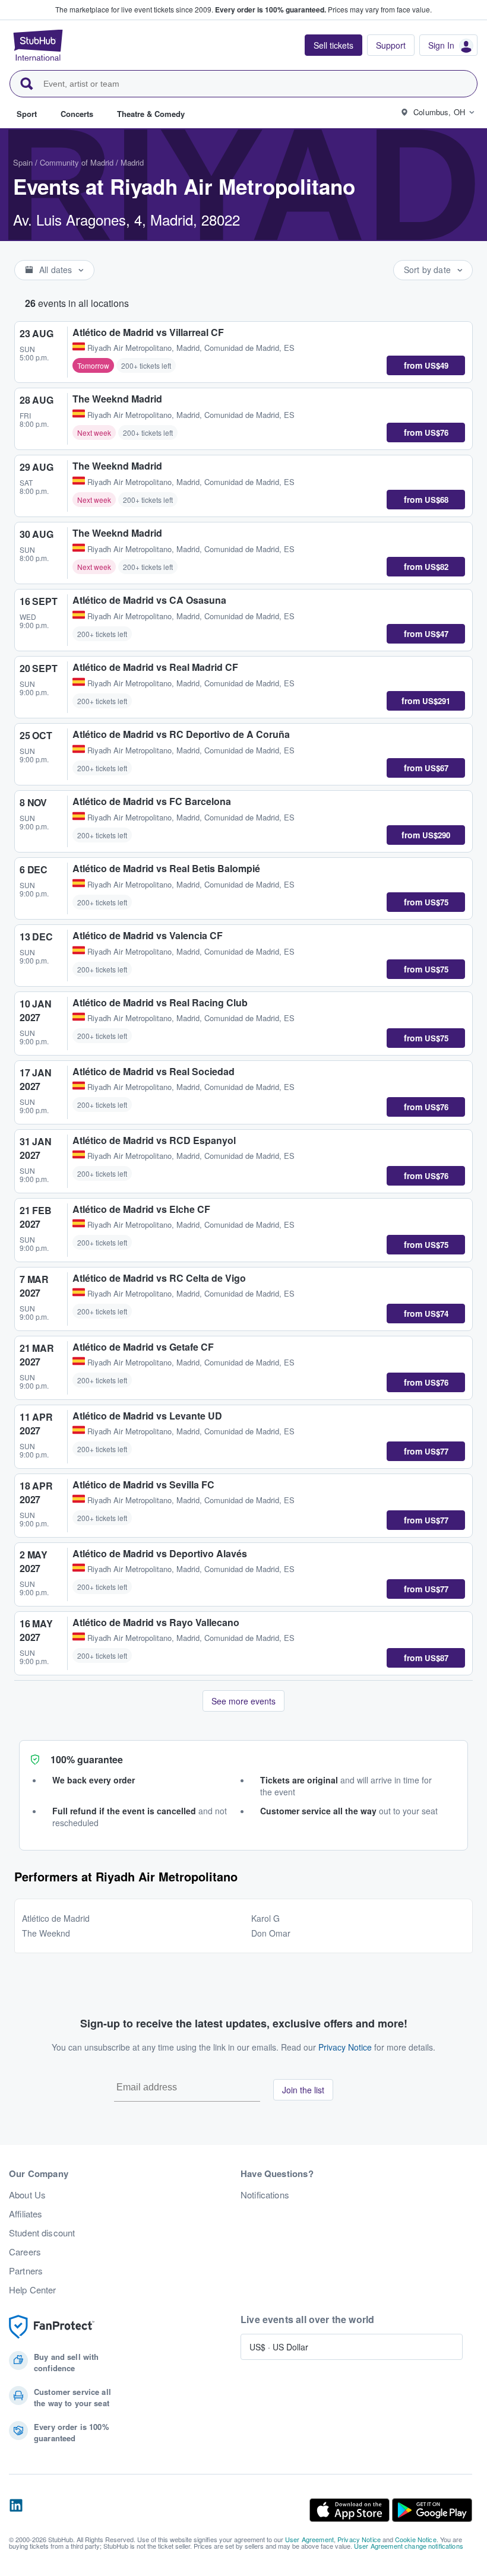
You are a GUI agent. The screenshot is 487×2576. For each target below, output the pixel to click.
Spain (23, 162)
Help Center (33, 2290)
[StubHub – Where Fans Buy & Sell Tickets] (38, 45)
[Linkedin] (16, 2510)
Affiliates (26, 2214)
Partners (26, 2271)
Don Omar (271, 1933)
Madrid (132, 162)
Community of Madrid (77, 162)
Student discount (42, 2233)
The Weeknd (46, 1933)
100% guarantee (87, 1759)
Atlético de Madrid (56, 1918)
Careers (25, 2252)
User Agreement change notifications (409, 2546)
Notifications (265, 2195)
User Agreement (309, 2539)
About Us (27, 2195)
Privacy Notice (345, 2047)
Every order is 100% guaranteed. (271, 9)
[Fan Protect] (52, 2327)
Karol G (265, 1918)
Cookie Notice (416, 2539)
